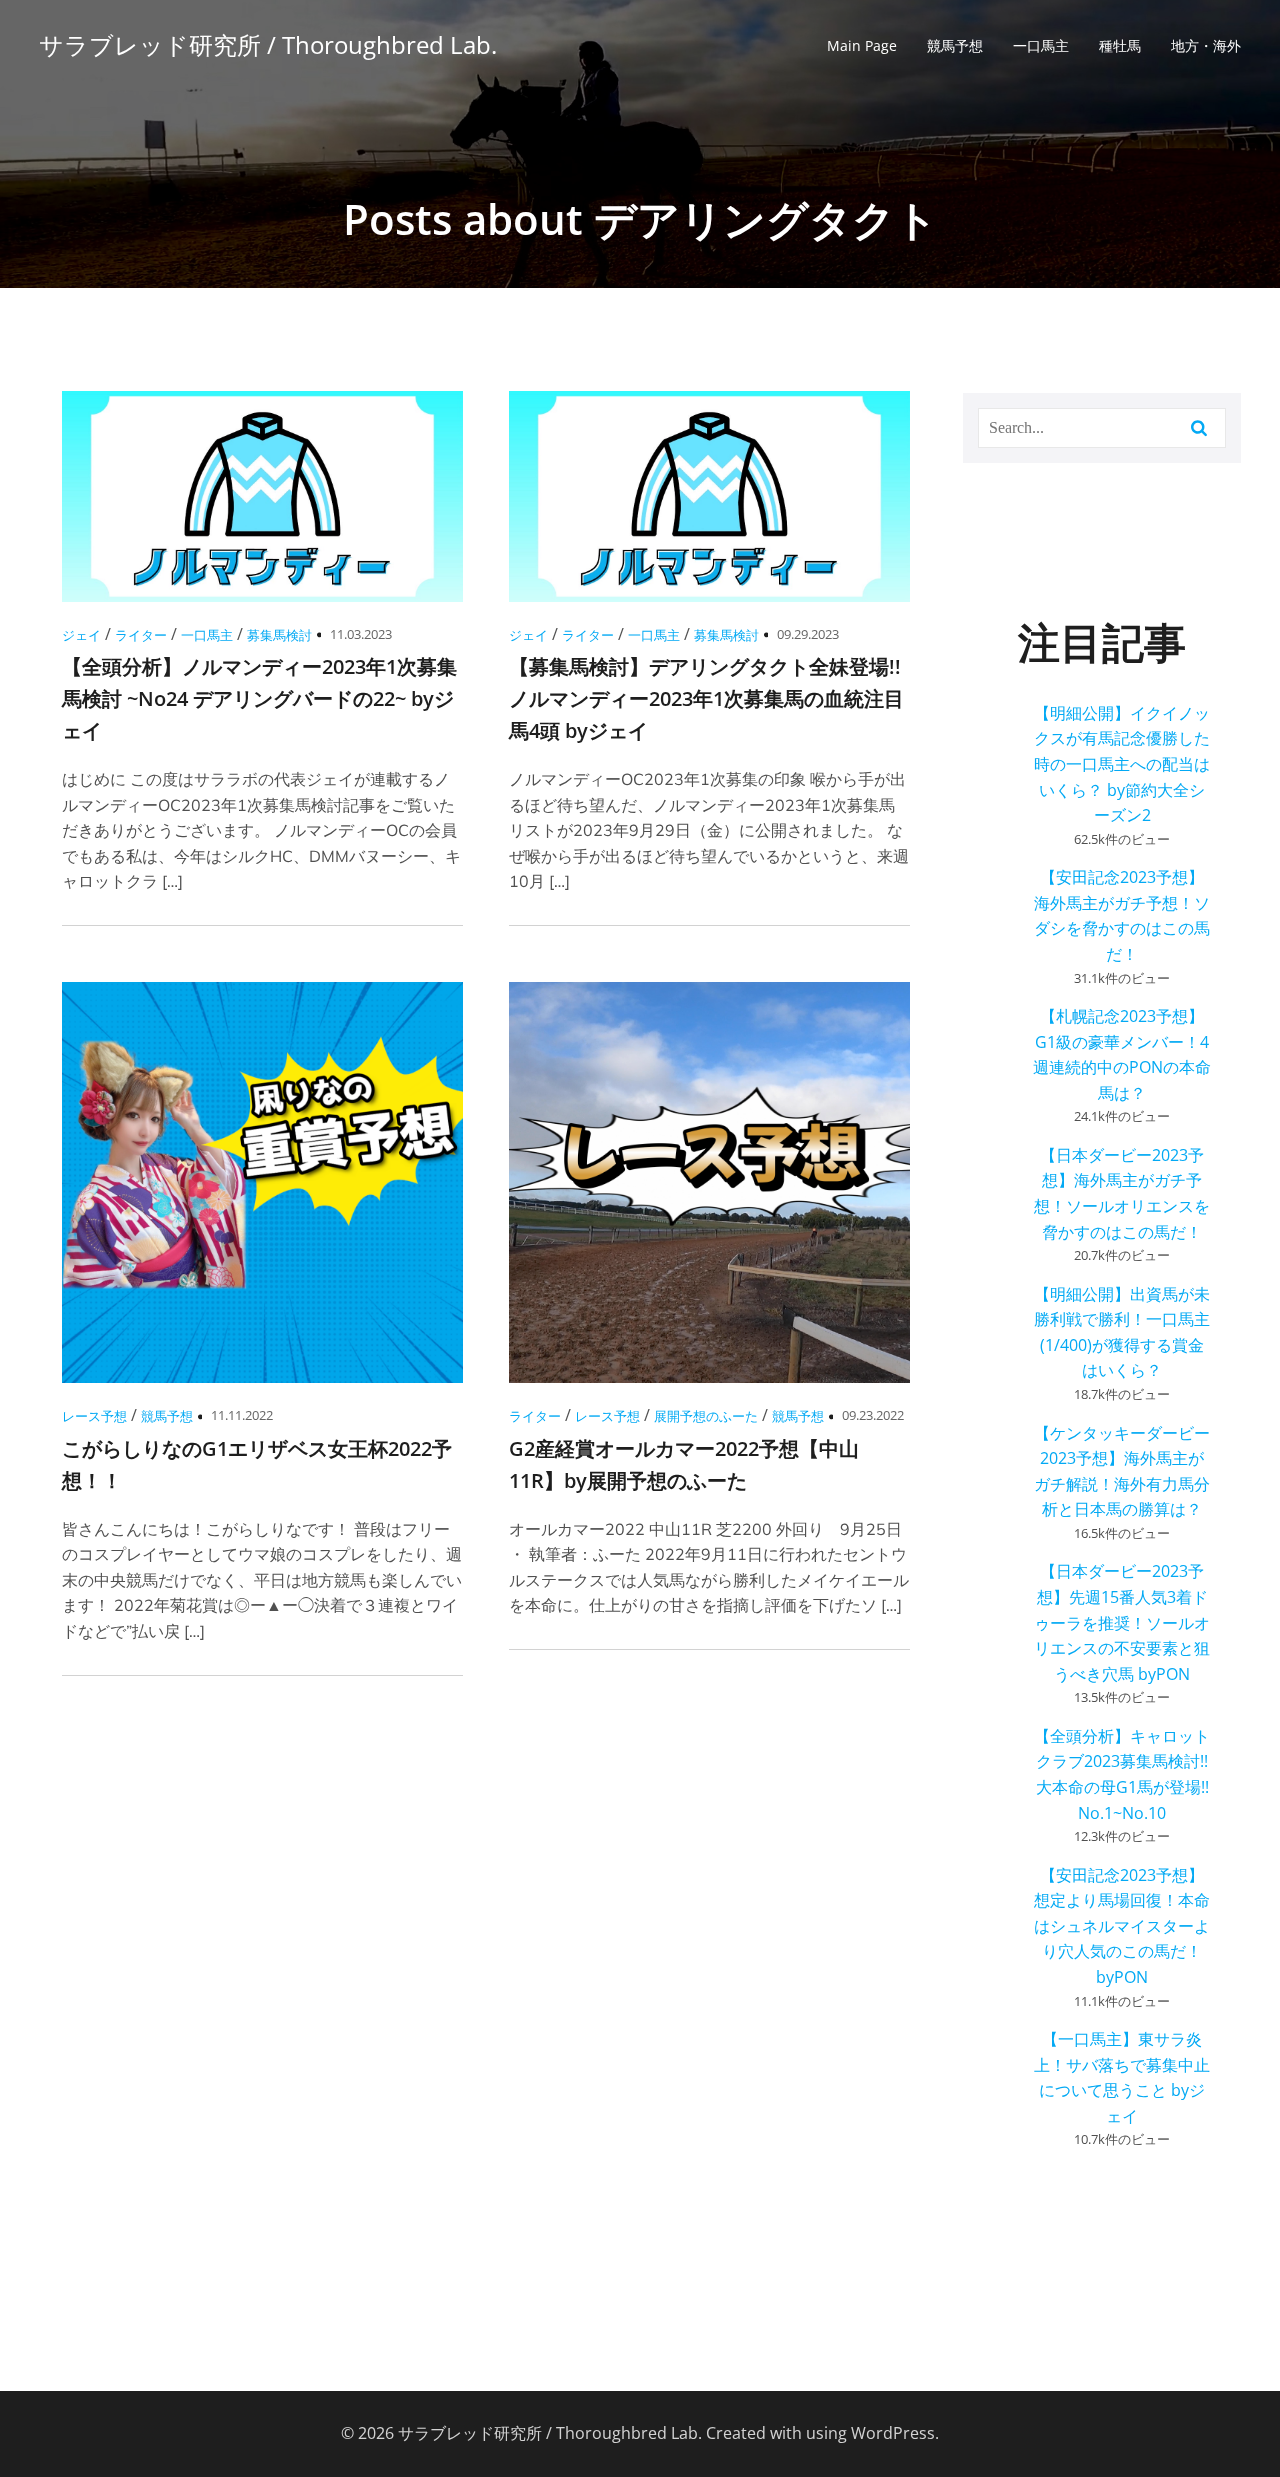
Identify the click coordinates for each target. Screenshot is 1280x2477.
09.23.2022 (873, 1415)
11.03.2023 (361, 634)
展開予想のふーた (706, 1416)
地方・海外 (1206, 45)
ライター (141, 635)
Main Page (862, 45)
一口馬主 (1041, 45)
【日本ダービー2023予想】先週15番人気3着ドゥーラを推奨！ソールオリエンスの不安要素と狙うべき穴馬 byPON (1122, 1622)
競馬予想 (955, 45)
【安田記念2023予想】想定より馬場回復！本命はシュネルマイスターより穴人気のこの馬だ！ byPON (1122, 1926)
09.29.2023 (808, 634)
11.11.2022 (242, 1415)
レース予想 (94, 1416)
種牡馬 (1120, 45)
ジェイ (81, 635)
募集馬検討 (279, 635)
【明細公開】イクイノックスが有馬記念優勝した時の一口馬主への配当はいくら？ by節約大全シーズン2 (1122, 764)
